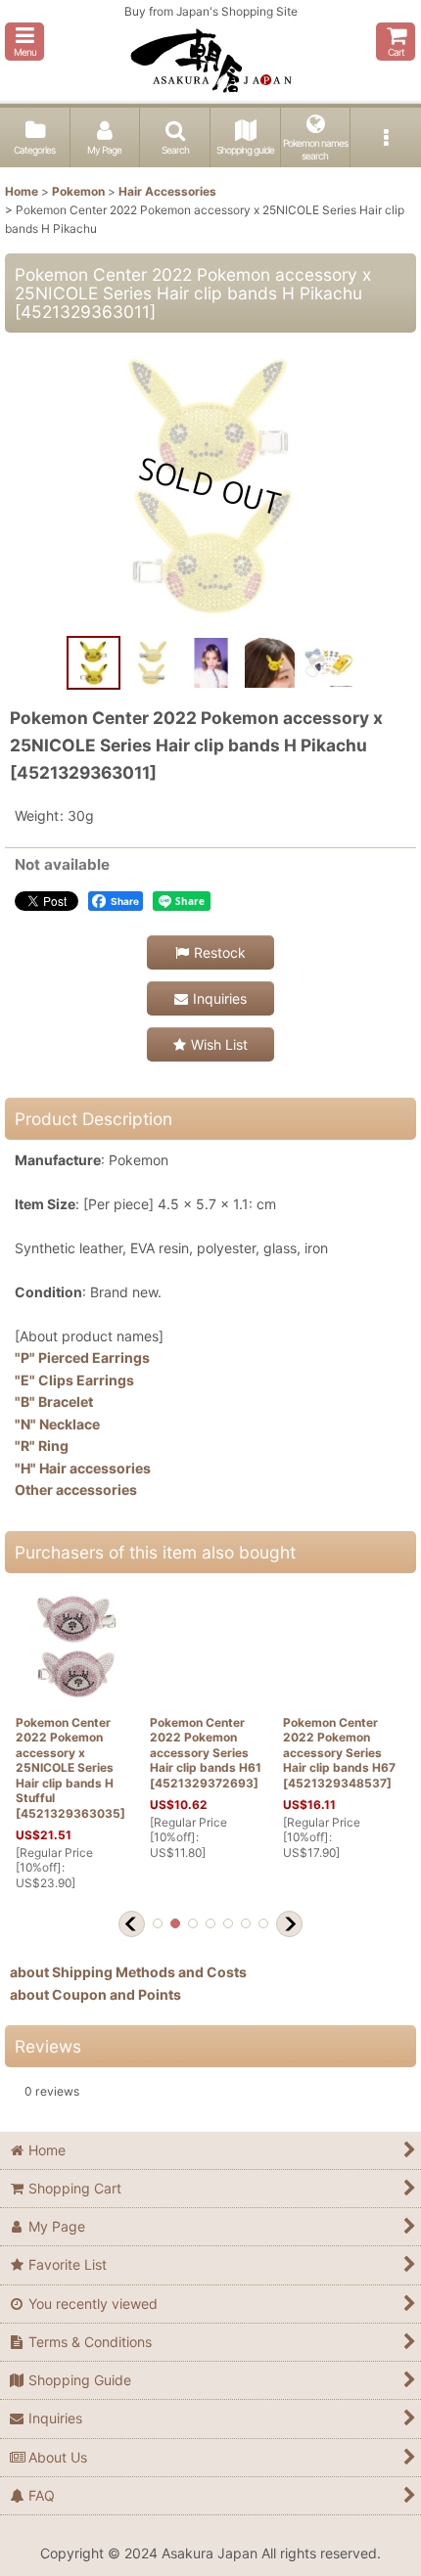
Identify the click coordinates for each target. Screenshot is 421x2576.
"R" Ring (42, 1446)
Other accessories (76, 1490)
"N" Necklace (57, 1424)
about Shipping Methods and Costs (128, 1972)
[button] (24, 42)
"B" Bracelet (54, 1401)
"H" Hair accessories (83, 1468)
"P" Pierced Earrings (82, 1357)
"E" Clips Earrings (74, 1380)
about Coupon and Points (95, 1994)
